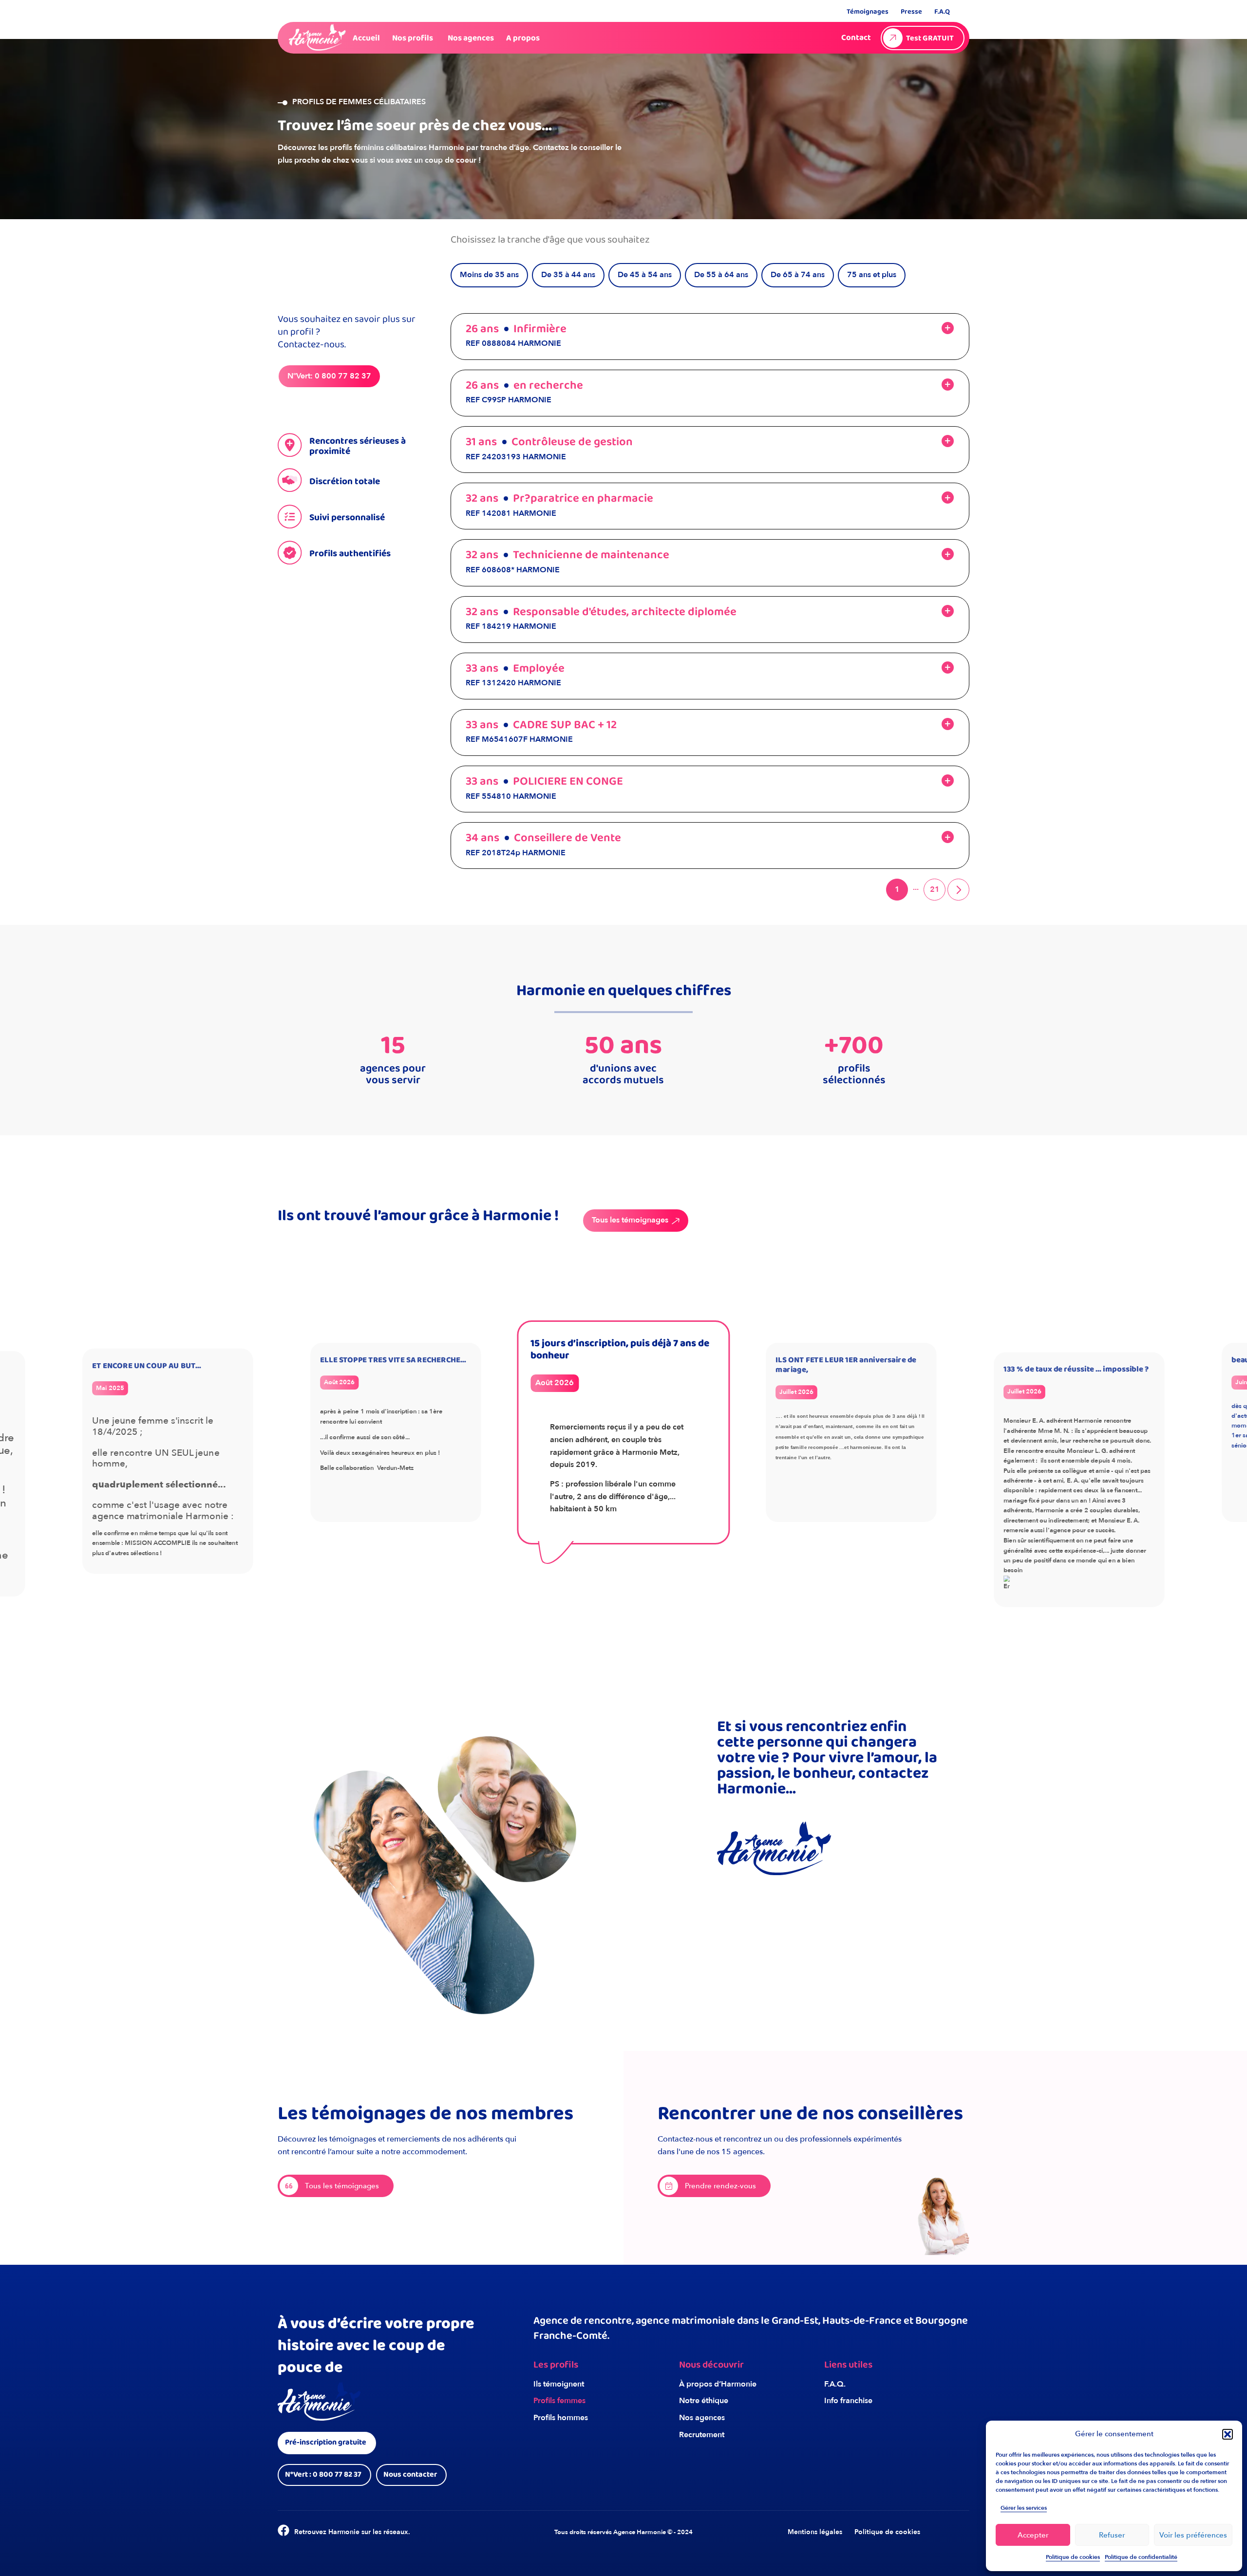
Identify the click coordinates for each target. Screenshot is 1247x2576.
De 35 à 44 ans (568, 275)
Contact (856, 38)
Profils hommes (561, 2418)
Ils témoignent (559, 2384)
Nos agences (702, 2418)
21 (935, 889)
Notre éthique (704, 2401)
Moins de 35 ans (489, 275)
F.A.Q (942, 12)
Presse (911, 12)
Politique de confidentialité (1141, 2557)
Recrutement (702, 2435)
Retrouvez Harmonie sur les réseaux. (352, 2532)
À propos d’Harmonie (718, 2384)
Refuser (1112, 2535)
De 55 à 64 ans (721, 275)
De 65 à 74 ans (798, 275)
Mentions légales (815, 2532)
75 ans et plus (872, 275)
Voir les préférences (1193, 2535)
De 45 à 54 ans (645, 275)
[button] (1228, 2434)
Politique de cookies (1073, 2557)
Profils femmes (559, 2401)
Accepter (1033, 2535)
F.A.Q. (835, 2384)
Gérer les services (1024, 2508)
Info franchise (848, 2401)
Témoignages (868, 12)
